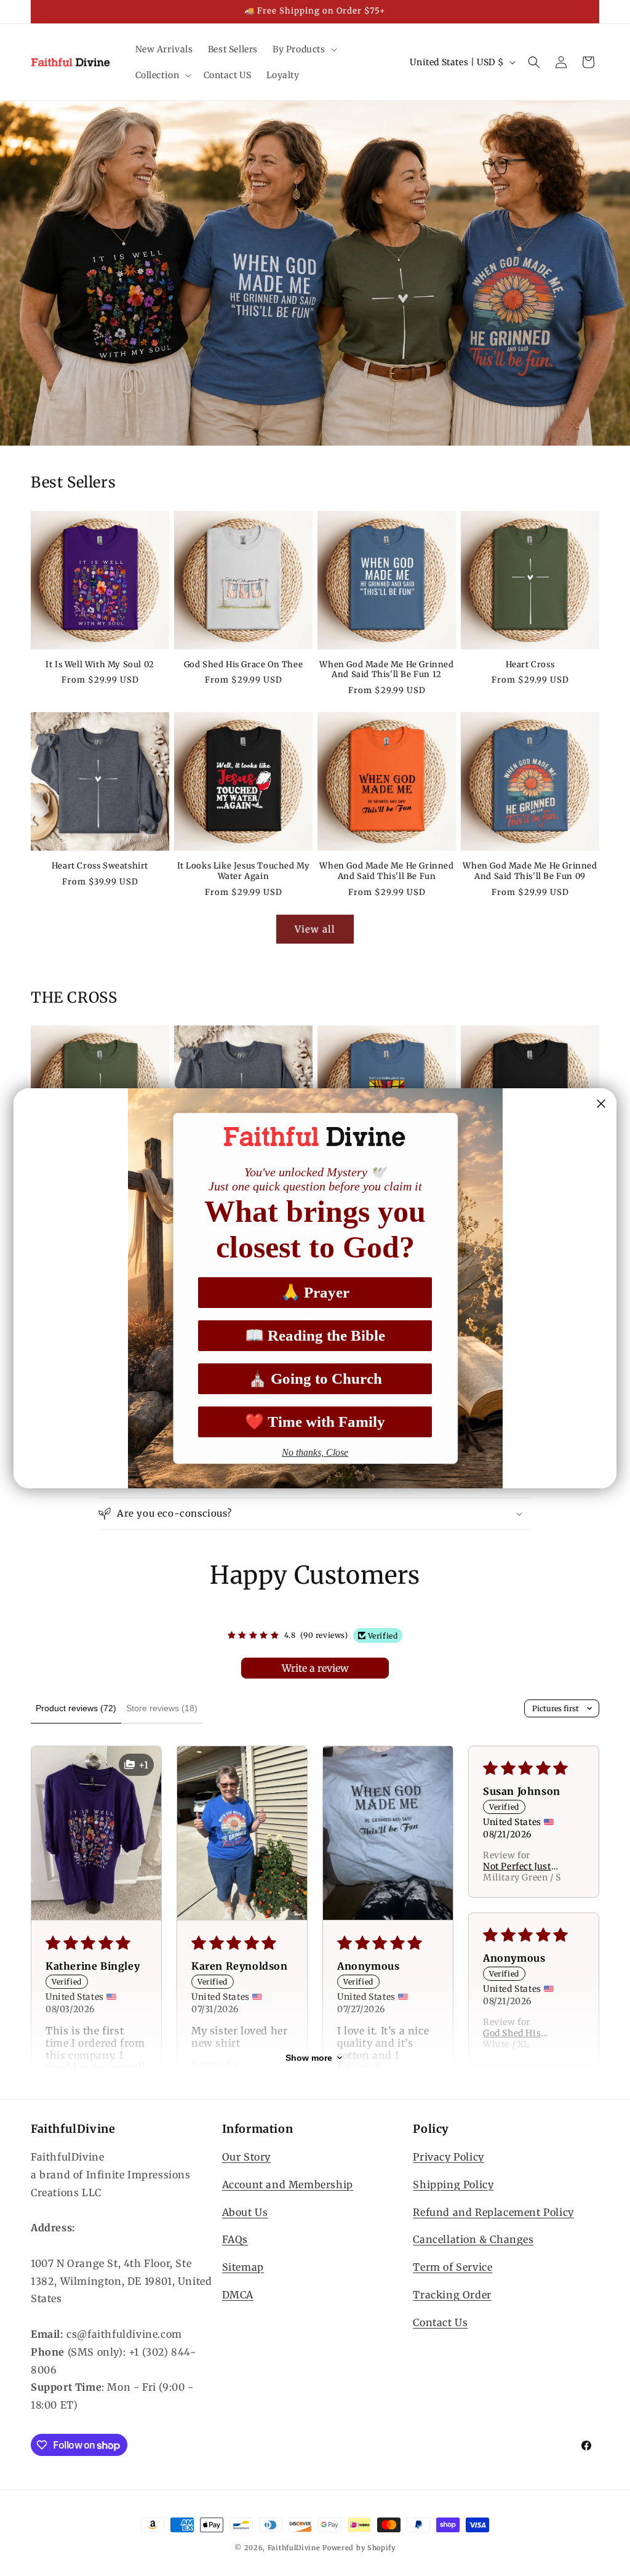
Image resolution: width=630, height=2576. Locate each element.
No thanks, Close (315, 1452)
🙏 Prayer (315, 1292)
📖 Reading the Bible (315, 1335)
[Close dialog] (601, 1104)
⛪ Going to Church (315, 1378)
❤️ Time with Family (315, 1422)
